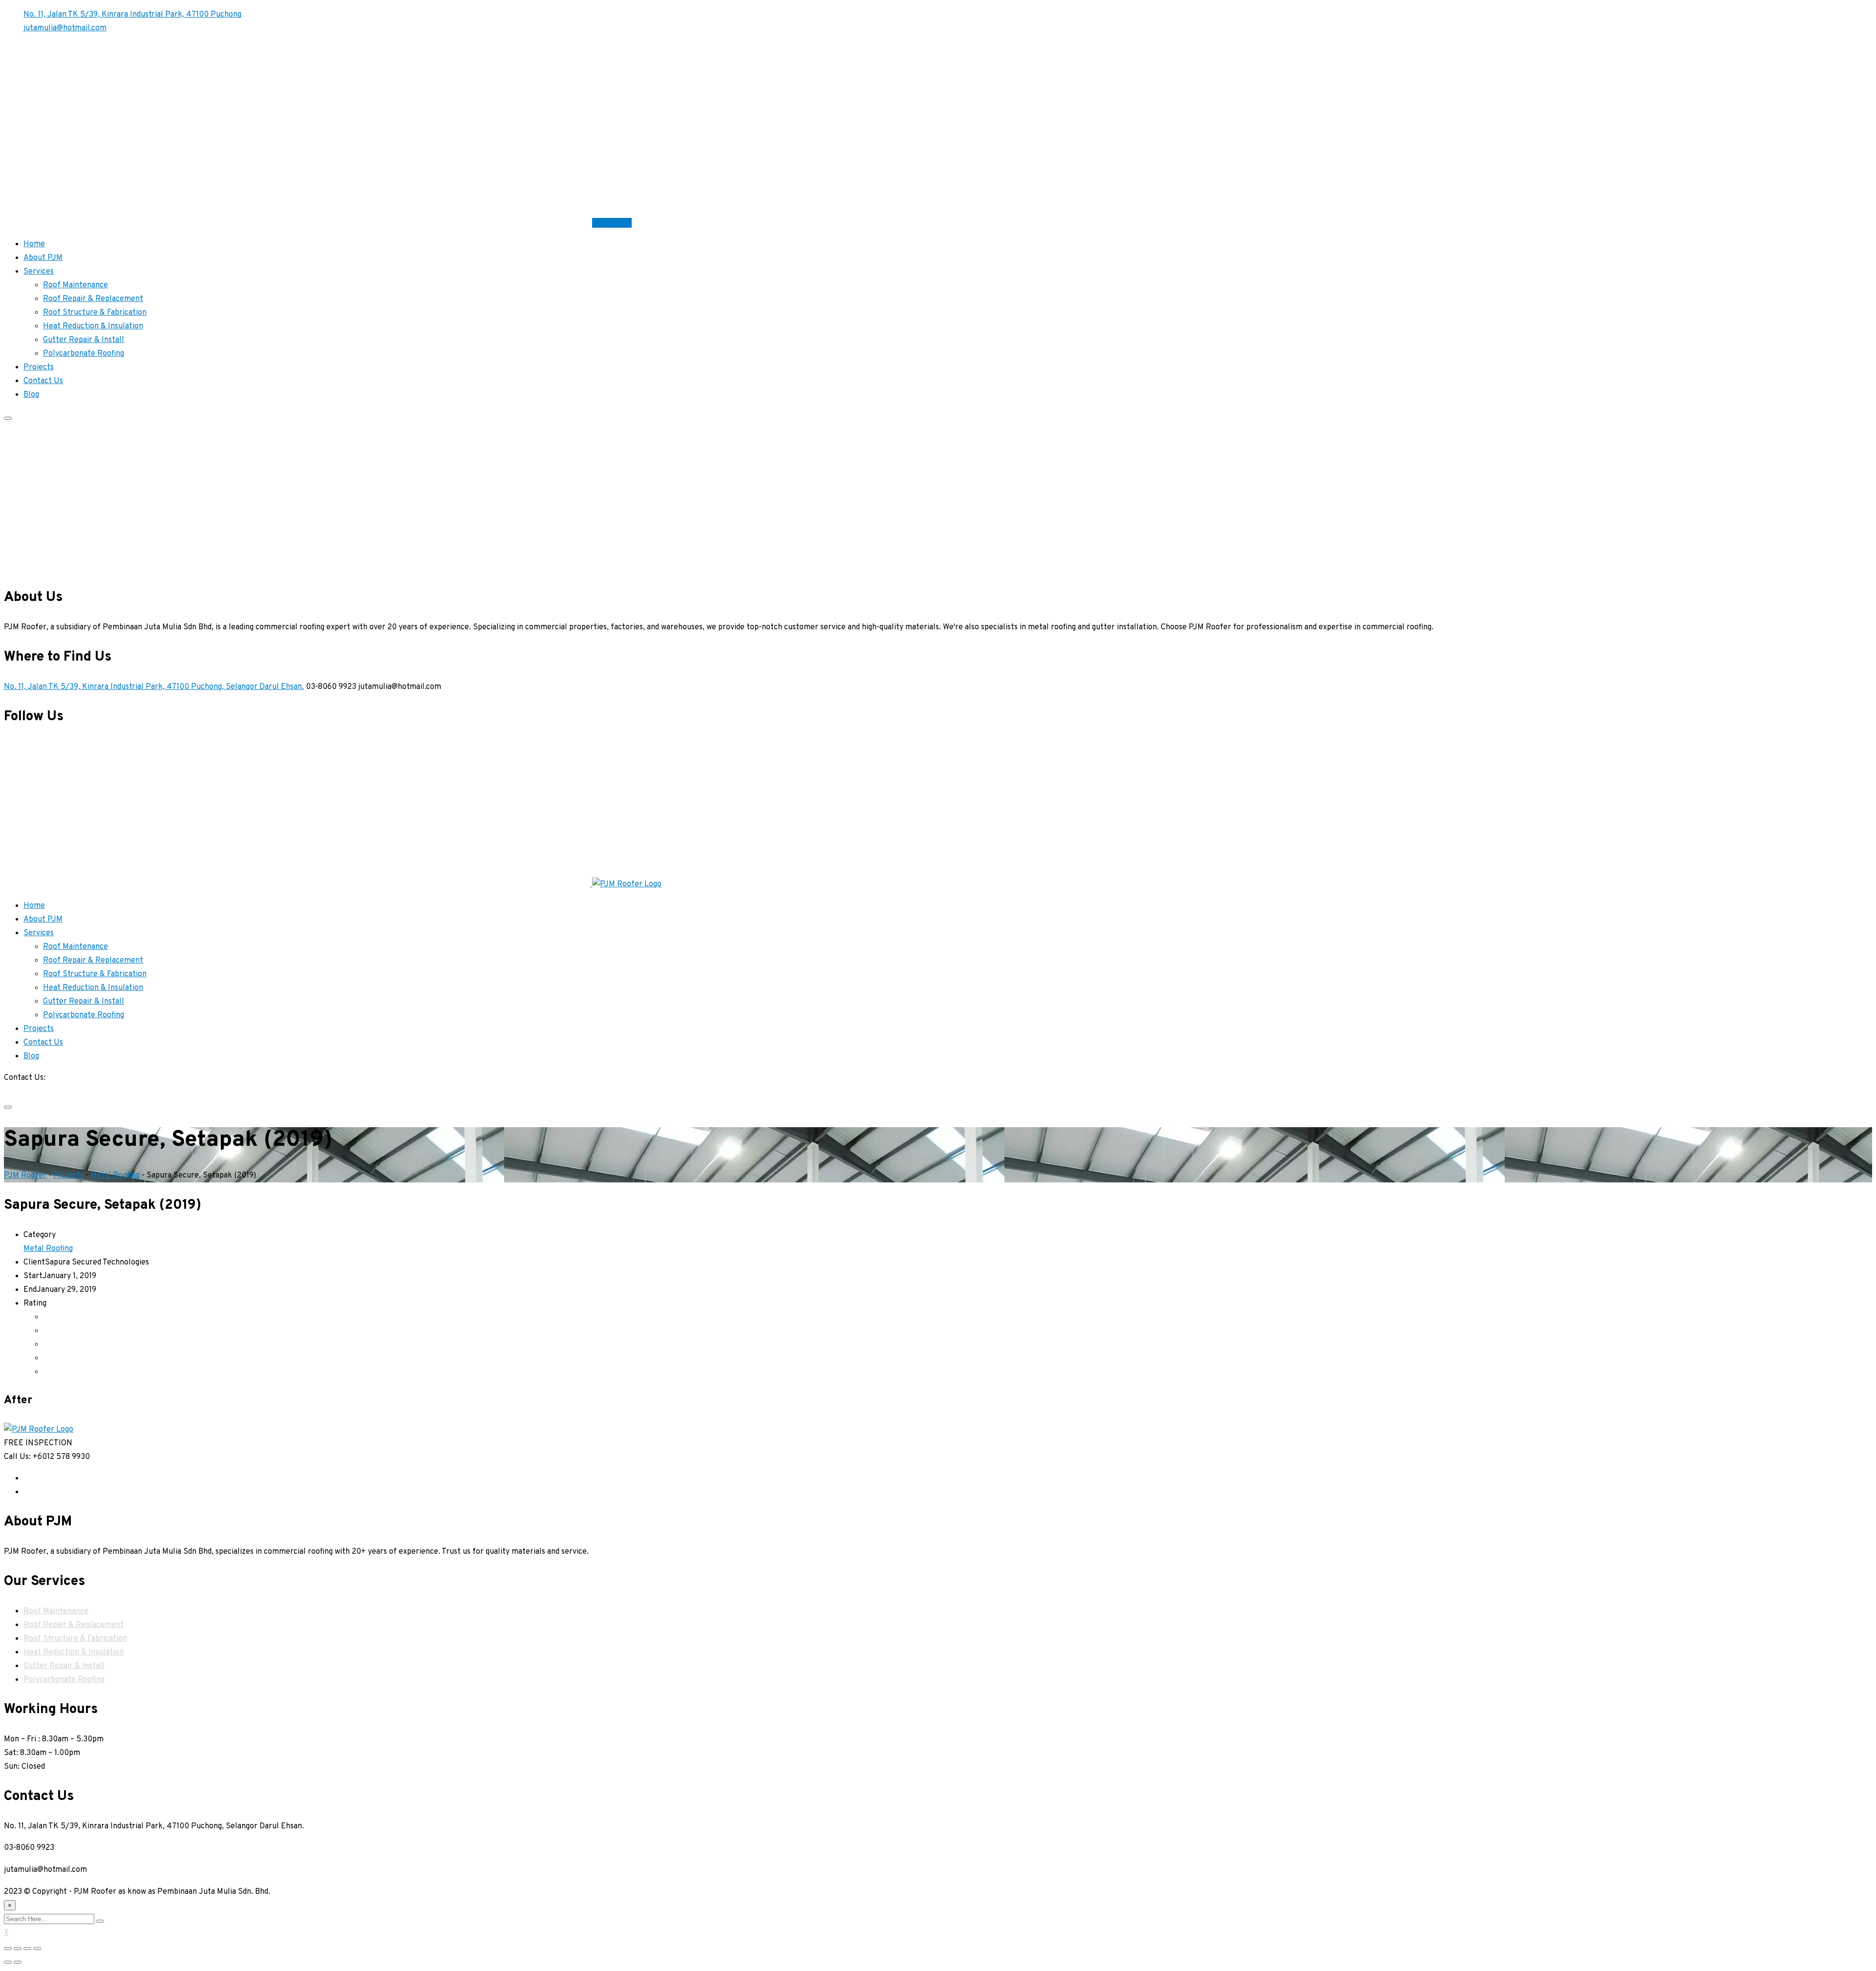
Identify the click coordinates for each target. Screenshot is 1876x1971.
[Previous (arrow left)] (8, 1962)
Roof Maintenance (75, 285)
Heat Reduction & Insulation (93, 326)
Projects (39, 367)
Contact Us (612, 223)
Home (34, 244)
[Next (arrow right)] (18, 1962)
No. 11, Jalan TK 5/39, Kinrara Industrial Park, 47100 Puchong (132, 15)
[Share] (18, 1949)
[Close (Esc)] (8, 1949)
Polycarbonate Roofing (84, 354)
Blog (31, 395)
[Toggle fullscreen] (27, 1949)
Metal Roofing (48, 1249)
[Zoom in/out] (37, 1949)
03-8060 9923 (29, 1092)
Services (39, 272)
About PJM (43, 258)
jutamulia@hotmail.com (65, 28)
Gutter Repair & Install (84, 340)
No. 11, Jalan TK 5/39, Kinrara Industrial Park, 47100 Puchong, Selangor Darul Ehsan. (154, 687)
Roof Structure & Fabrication (95, 313)
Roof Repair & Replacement (93, 299)
